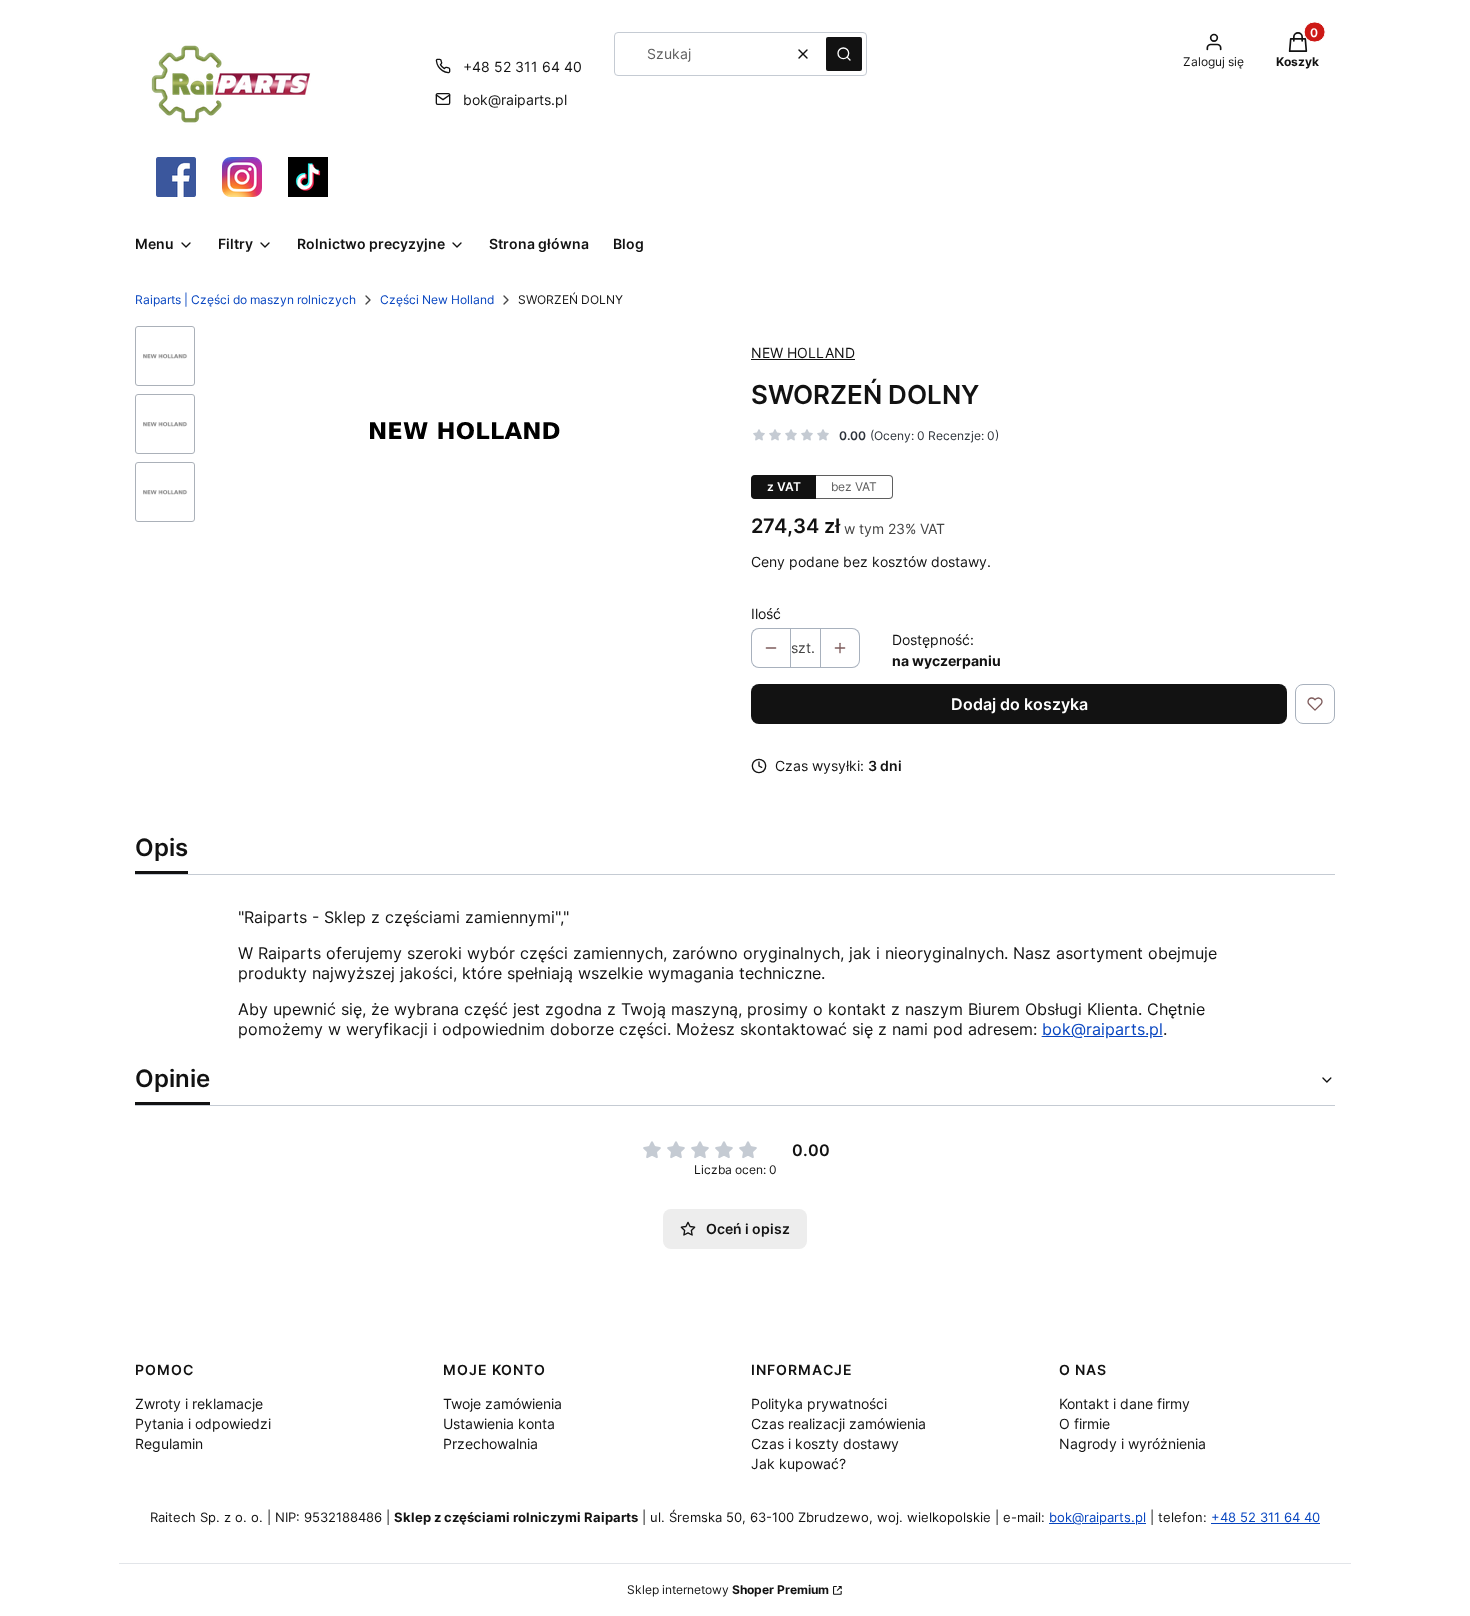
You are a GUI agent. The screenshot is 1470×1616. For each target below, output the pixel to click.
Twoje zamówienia (502, 1403)
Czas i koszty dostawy (825, 1443)
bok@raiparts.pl (515, 99)
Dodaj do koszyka (1019, 704)
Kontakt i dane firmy (1124, 1403)
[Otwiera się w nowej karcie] (176, 177)
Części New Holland (437, 299)
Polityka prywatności (819, 1403)
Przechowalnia (490, 1443)
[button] (844, 54)
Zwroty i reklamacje (199, 1403)
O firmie (1084, 1423)
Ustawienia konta (499, 1423)
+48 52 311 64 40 (522, 66)
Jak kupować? (798, 1463)
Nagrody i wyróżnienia (1132, 1443)
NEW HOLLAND (803, 352)
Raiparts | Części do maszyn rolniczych (245, 299)
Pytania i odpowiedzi (203, 1423)
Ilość (766, 613)
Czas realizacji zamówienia (838, 1423)
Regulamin (169, 1443)
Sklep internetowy (728, 1589)
